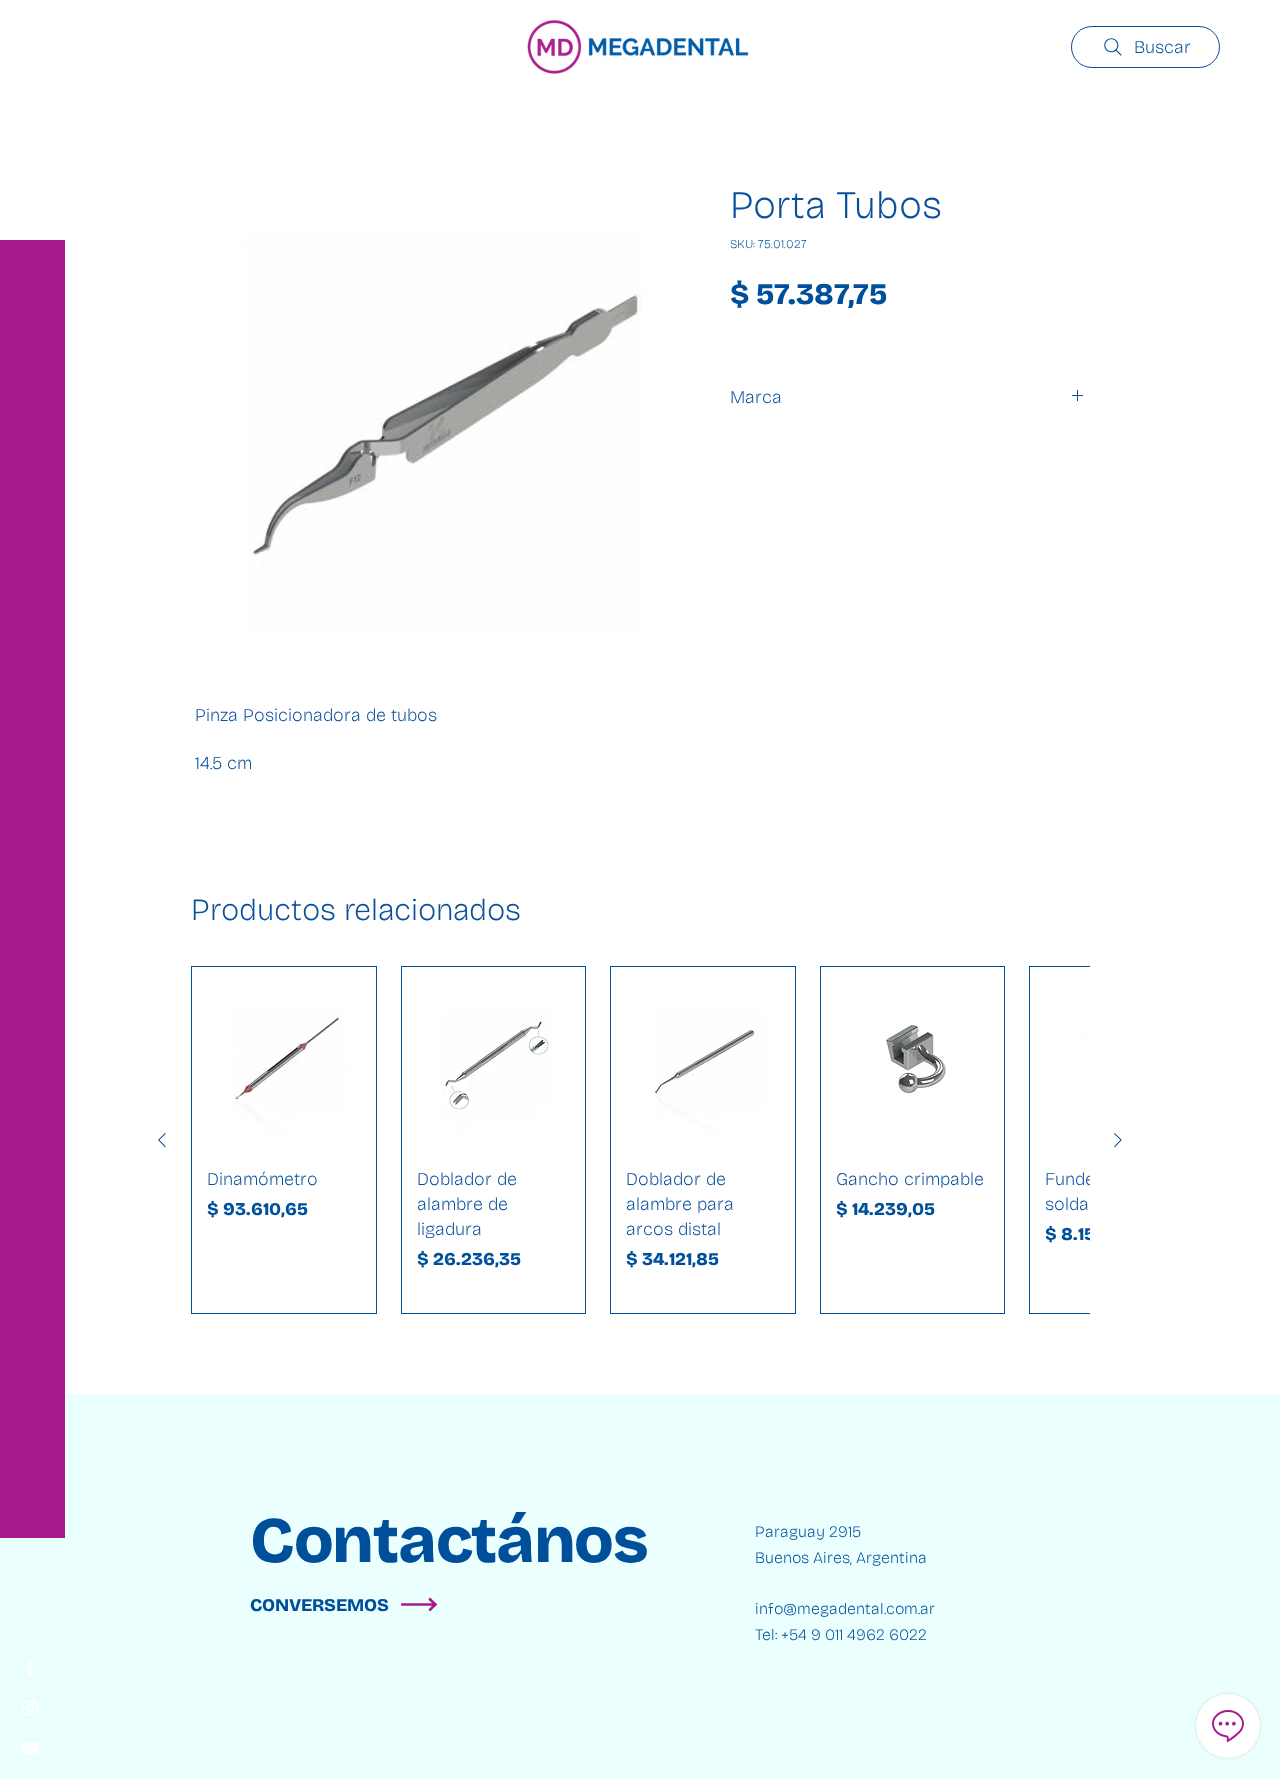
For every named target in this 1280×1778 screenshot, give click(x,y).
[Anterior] (162, 1140)
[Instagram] (30, 1708)
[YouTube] (30, 1748)
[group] (640, 1140)
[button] (34, 29)
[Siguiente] (1118, 1140)
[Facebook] (30, 1668)
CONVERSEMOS (319, 1605)
